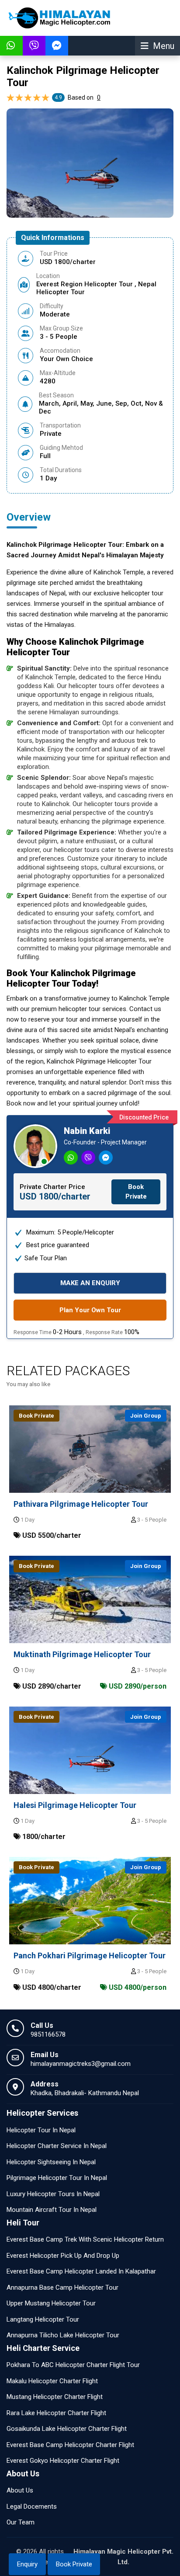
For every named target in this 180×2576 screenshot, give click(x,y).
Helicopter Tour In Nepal (41, 2130)
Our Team (21, 2522)
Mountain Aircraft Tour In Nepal (52, 2210)
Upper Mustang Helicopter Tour (51, 2303)
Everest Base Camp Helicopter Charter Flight (70, 2445)
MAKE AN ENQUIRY (90, 1283)
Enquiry (27, 2564)
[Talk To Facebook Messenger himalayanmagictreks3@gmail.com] (57, 46)
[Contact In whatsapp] (72, 1158)
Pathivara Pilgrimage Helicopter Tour (81, 1504)
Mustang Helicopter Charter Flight (55, 2397)
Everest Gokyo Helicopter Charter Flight (63, 2461)
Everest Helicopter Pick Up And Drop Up (63, 2256)
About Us (20, 2490)
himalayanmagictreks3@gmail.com (81, 2064)
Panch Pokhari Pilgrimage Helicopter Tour (90, 1955)
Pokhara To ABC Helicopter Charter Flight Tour (73, 2365)
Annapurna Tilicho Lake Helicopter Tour (63, 2335)
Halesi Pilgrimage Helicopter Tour (75, 1805)
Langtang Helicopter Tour (43, 2319)
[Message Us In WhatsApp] (11, 46)
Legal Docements (32, 2506)
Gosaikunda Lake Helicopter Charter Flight (67, 2429)
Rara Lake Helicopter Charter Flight (56, 2413)
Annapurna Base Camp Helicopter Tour (62, 2287)
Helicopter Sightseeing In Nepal (51, 2162)
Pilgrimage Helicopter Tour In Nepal (57, 2178)
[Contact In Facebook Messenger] (107, 1158)
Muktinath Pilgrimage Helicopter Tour (82, 1654)
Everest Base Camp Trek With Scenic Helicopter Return (85, 2239)
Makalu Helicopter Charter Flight (52, 2381)
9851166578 (48, 2034)
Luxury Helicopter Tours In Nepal (53, 2194)
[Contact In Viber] (89, 1158)
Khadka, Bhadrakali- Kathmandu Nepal (85, 2093)
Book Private (74, 2564)
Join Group (146, 1416)
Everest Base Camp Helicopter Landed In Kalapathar (81, 2271)
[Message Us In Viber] (34, 46)
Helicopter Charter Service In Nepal (57, 2146)
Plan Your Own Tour (90, 1310)
